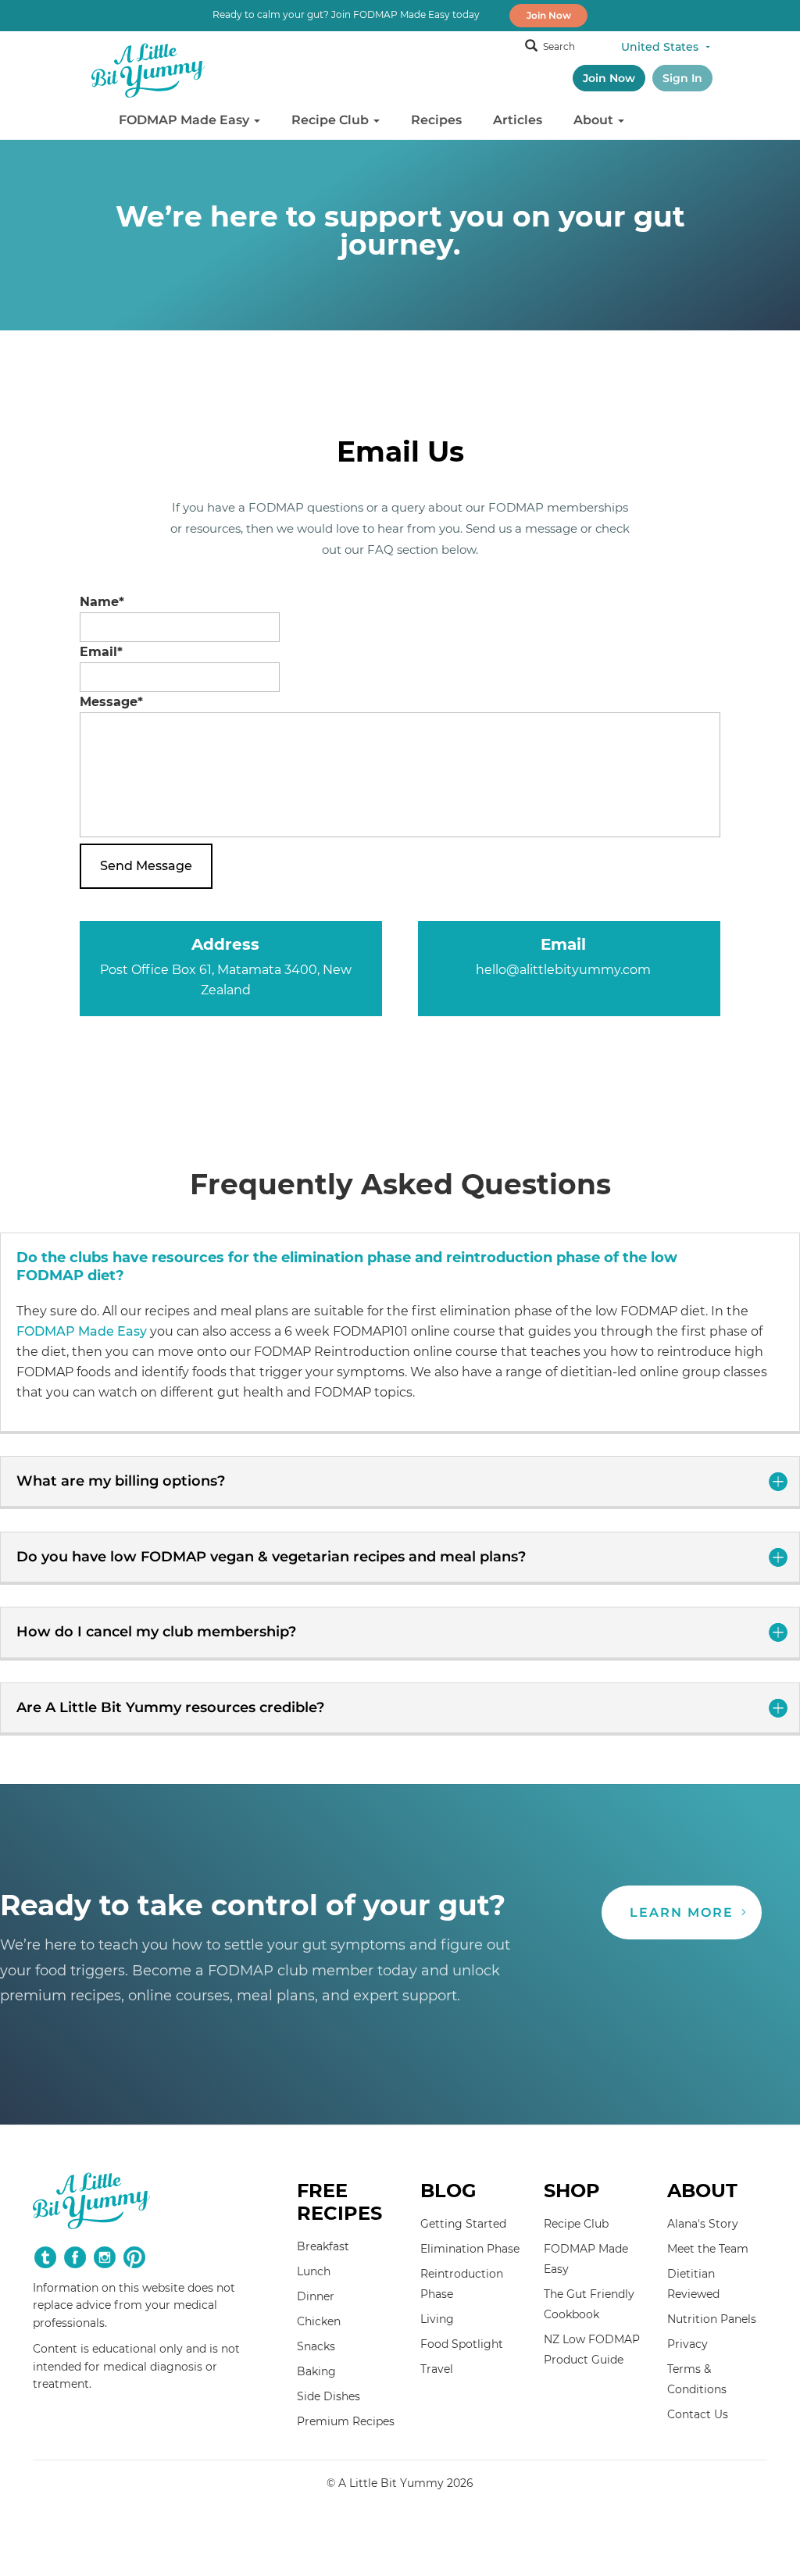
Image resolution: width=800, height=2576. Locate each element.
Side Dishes (329, 2396)
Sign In (682, 78)
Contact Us (698, 2414)
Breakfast (323, 2246)
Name (102, 602)
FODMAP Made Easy (186, 120)
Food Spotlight (462, 2344)
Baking (316, 2371)
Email (101, 652)
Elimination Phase (470, 2249)
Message (111, 702)
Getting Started (463, 2224)
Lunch (314, 2271)
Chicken (319, 2321)
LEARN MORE (682, 1912)
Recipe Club (332, 120)
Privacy (687, 2344)
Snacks (316, 2346)
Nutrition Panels (712, 2319)
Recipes (436, 120)
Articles (518, 120)
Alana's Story (703, 2224)
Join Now (549, 15)
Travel (437, 2369)
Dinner (316, 2296)
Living (437, 2319)
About (595, 120)
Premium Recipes (346, 2421)
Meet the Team (708, 2249)
